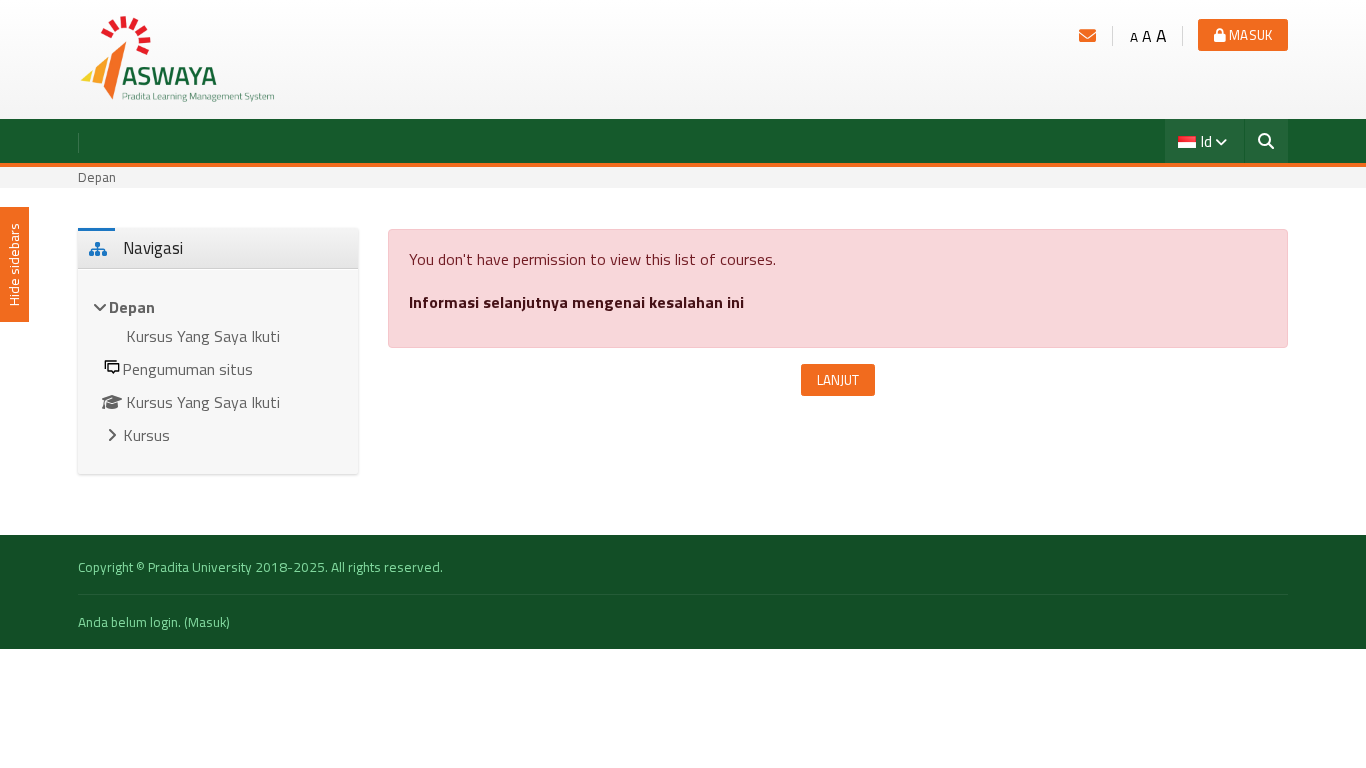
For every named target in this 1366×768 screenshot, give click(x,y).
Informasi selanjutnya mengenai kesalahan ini (576, 302)
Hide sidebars (14, 265)
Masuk (1249, 35)
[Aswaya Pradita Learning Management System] (178, 58)
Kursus (146, 435)
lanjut (838, 380)
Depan (97, 177)
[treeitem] (218, 372)
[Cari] (1266, 142)
